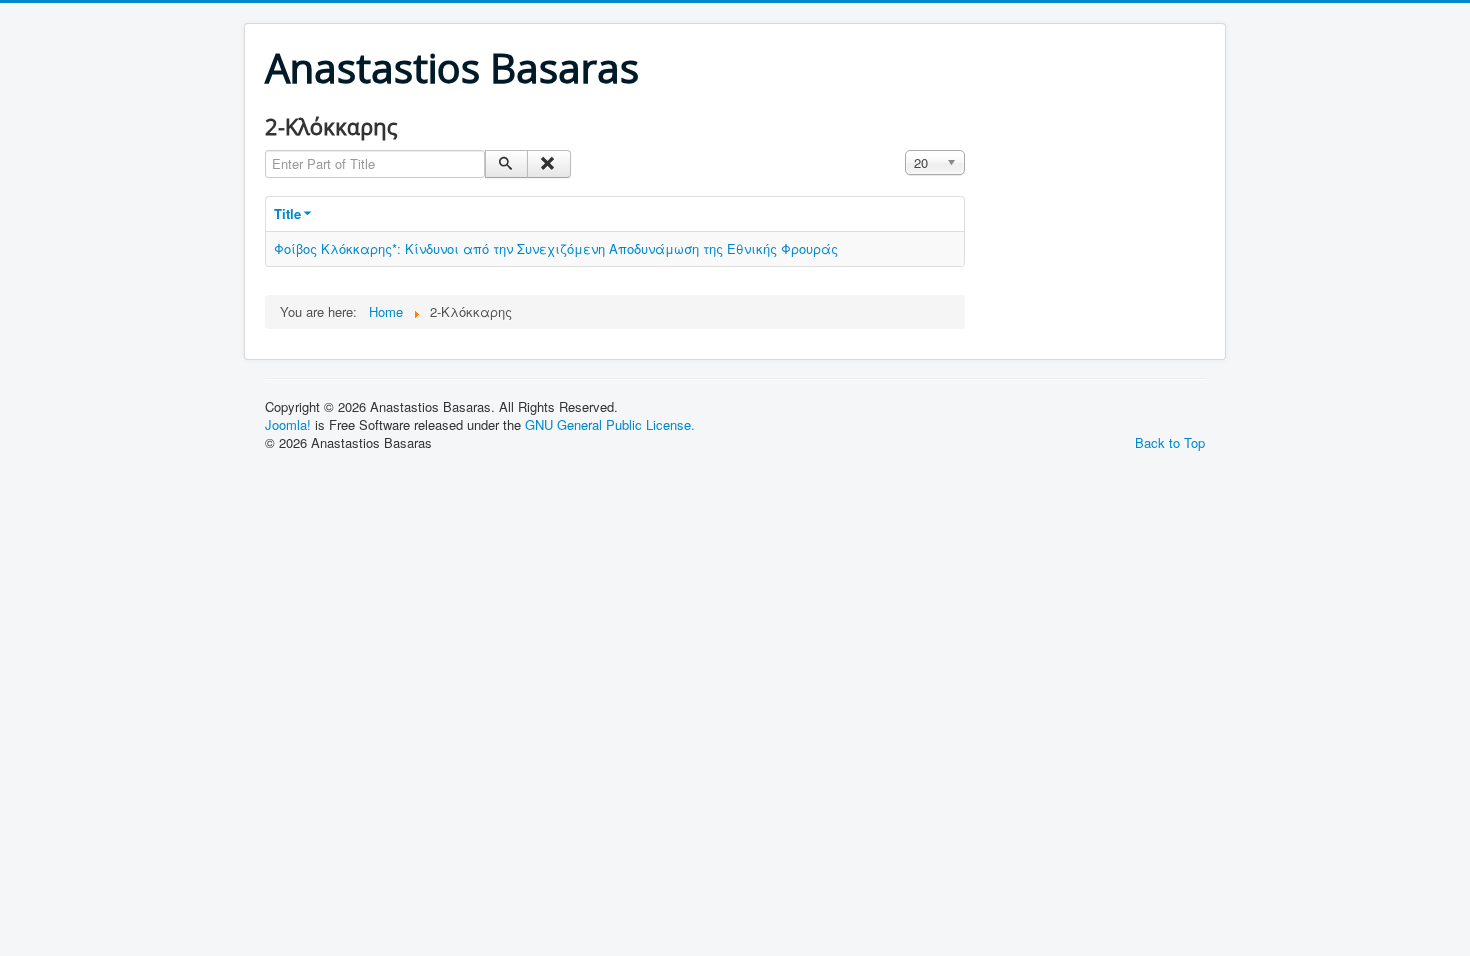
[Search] (506, 164)
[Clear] (548, 164)
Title (287, 213)
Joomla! (288, 424)
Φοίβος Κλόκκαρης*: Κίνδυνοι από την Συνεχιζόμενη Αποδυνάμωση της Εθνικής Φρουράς (556, 248)
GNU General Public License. (610, 424)
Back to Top (1170, 442)
